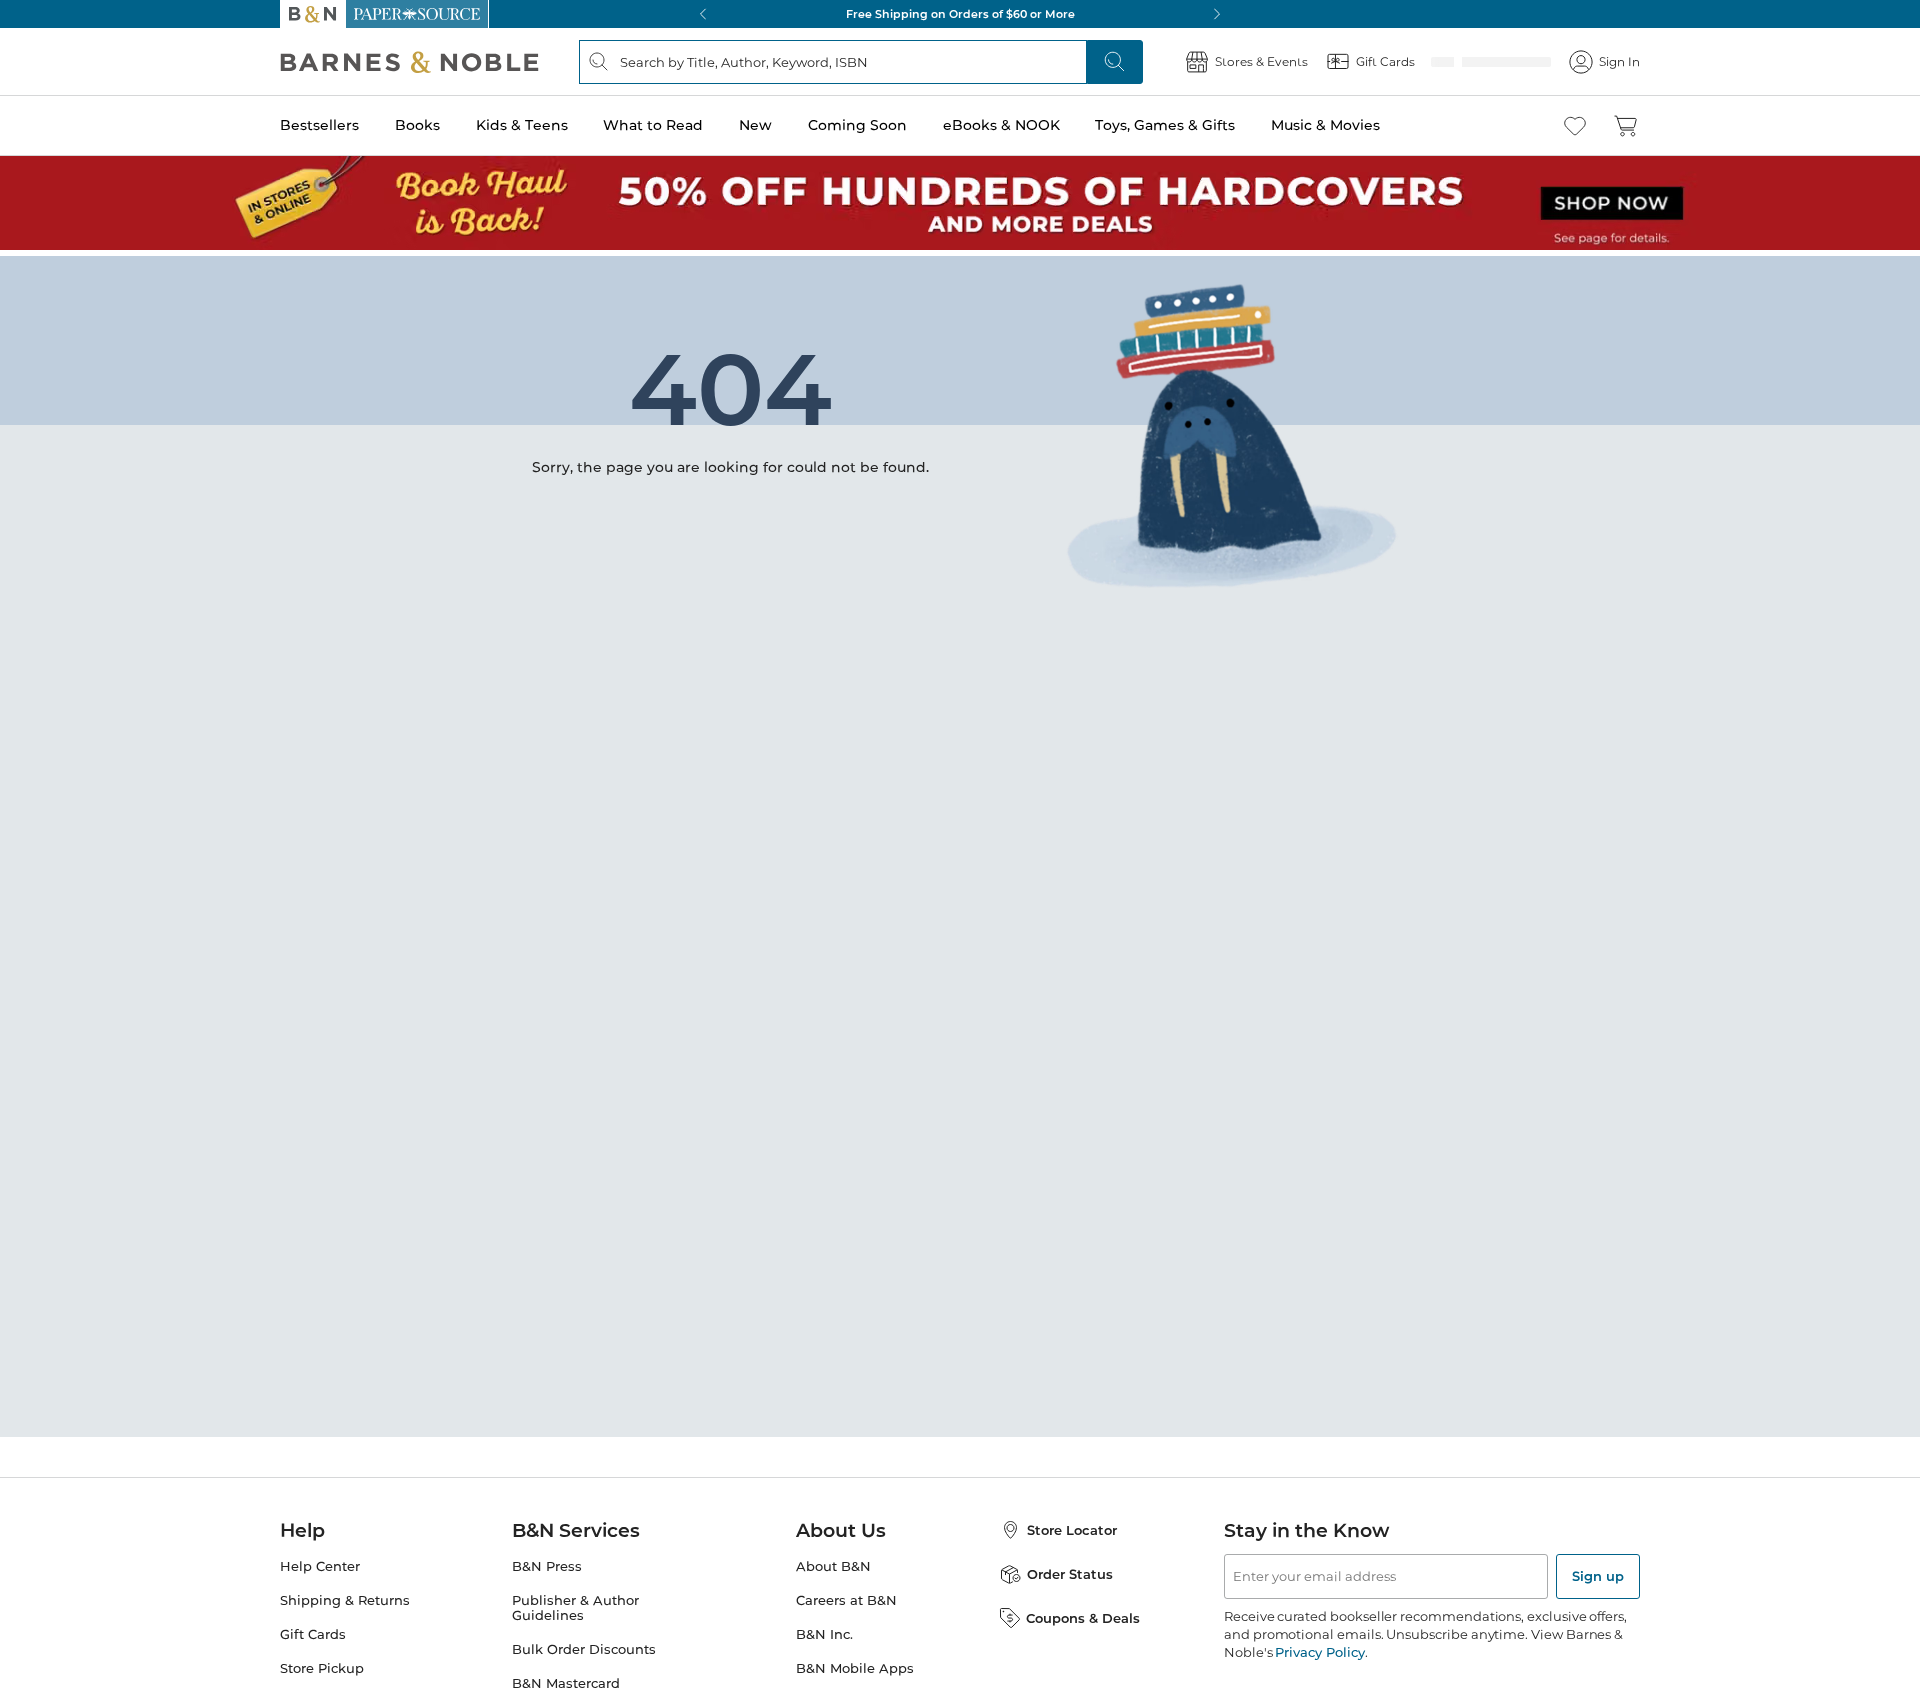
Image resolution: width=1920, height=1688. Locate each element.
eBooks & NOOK (1001, 125)
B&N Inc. (824, 1634)
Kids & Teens (522, 125)
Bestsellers (319, 125)
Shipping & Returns (345, 1600)
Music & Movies (1325, 125)
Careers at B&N (846, 1600)
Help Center (320, 1566)
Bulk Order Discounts (584, 1649)
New (755, 125)
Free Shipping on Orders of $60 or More (960, 14)
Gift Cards (313, 1634)
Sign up (1598, 1576)
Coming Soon (857, 125)
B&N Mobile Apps (855, 1668)
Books (417, 125)
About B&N (833, 1566)
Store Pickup (322, 1668)
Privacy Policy (1319, 1652)
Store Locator (1072, 1530)
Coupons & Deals (1083, 1618)
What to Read (653, 125)
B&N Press (547, 1566)
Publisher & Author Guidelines (575, 1608)
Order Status (1070, 1574)
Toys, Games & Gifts (1165, 125)
